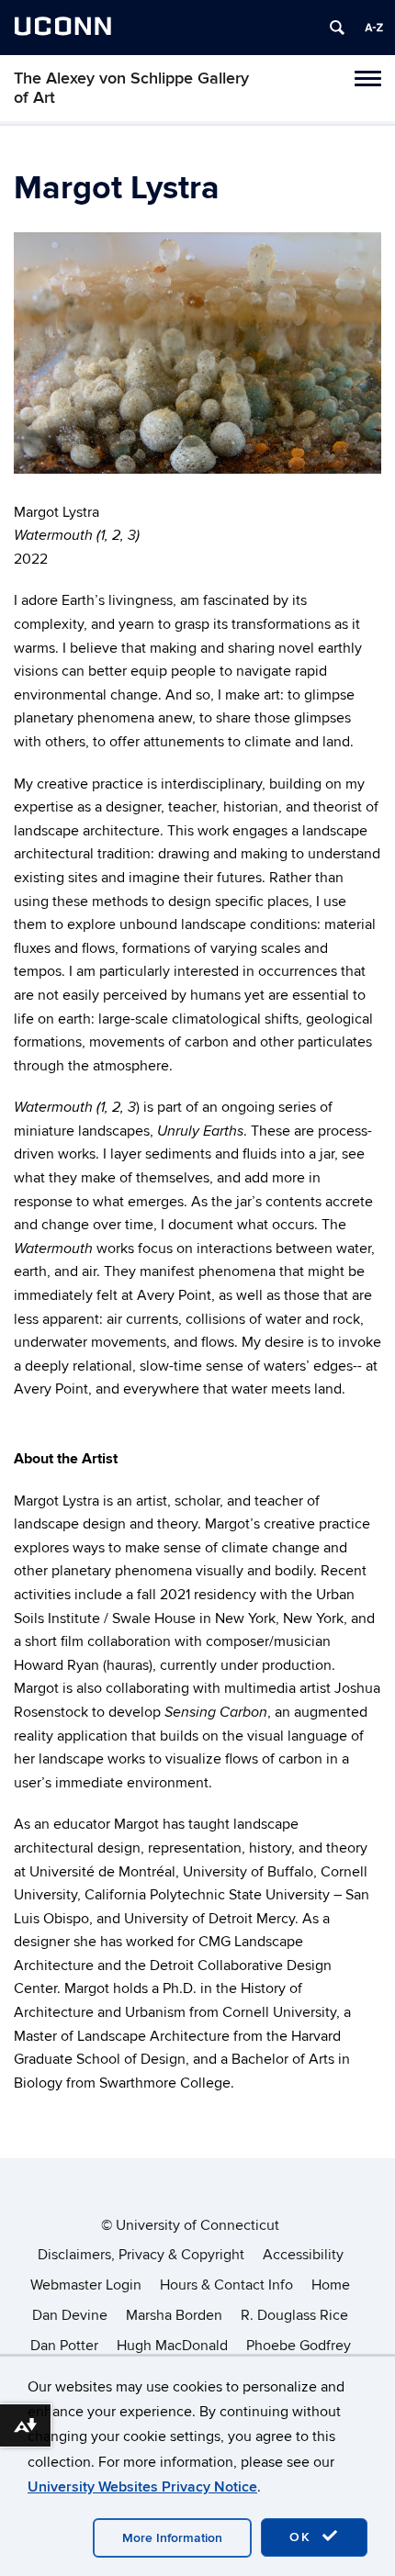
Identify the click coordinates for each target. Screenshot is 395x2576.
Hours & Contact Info (226, 2285)
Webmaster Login (86, 2285)
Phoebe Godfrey (299, 2346)
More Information (172, 2538)
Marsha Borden (174, 2315)
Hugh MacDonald (172, 2346)
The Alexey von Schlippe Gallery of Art (131, 88)
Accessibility (303, 2255)
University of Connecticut (197, 2225)
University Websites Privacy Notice (142, 2487)
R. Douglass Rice (294, 2315)
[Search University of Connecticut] (337, 28)
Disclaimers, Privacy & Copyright (141, 2255)
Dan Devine (70, 2315)
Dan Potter (64, 2346)
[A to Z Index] (374, 28)
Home (331, 2285)
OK (303, 2537)
